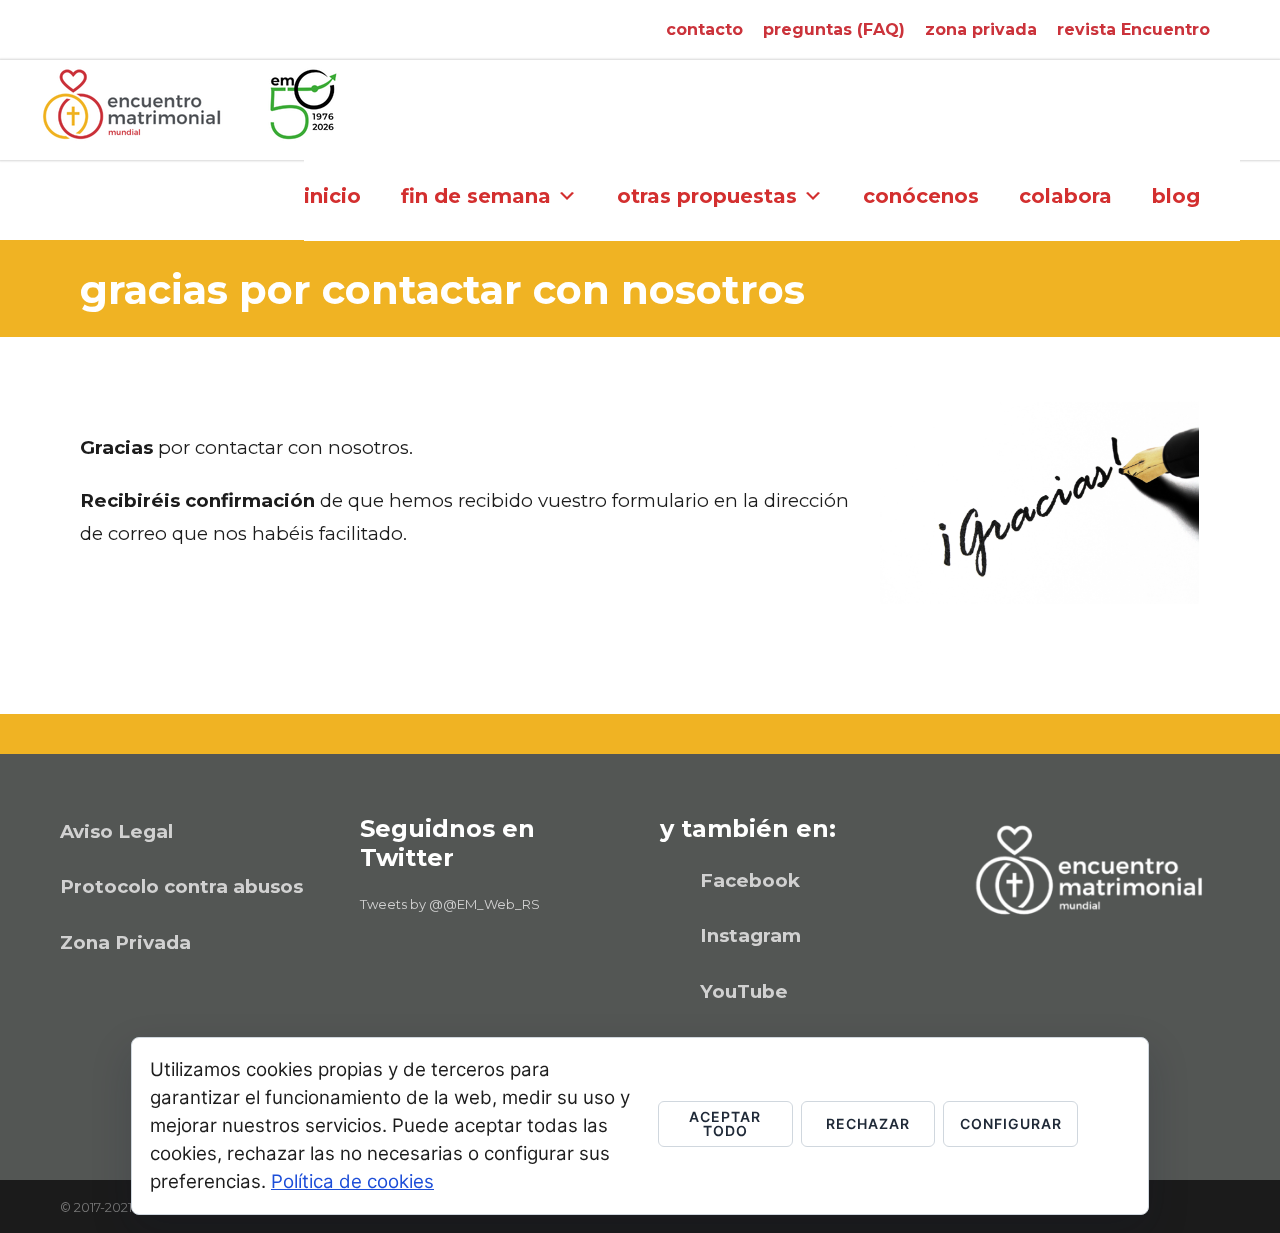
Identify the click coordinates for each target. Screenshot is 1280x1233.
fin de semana (476, 196)
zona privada (981, 29)
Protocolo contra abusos (181, 886)
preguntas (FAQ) (834, 29)
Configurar (1011, 1123)
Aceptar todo (725, 1123)
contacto (704, 29)
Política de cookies (352, 1181)
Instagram (750, 935)
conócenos (921, 196)
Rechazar (868, 1123)
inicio (332, 196)
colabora (1065, 196)
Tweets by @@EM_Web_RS (450, 904)
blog (1176, 196)
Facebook (750, 880)
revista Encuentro (1133, 29)
